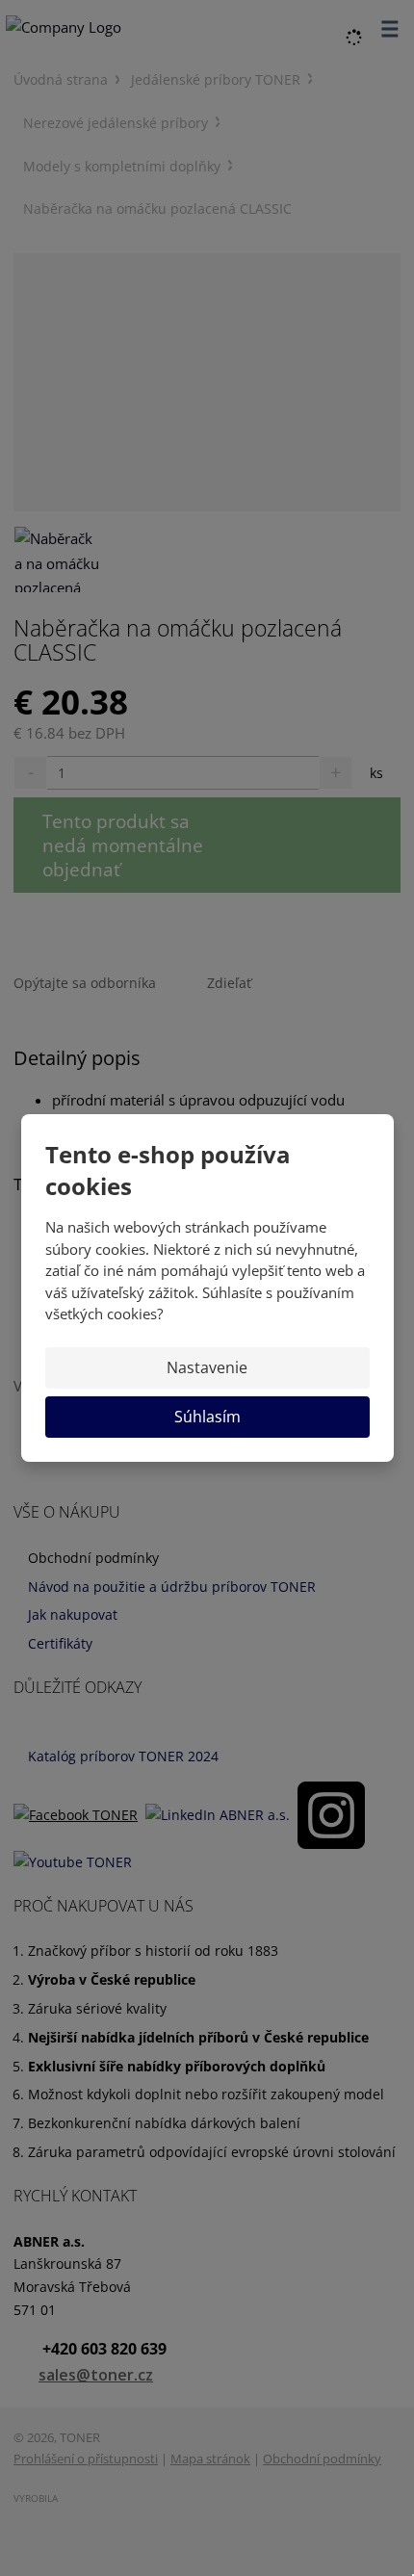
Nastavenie (207, 1367)
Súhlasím (207, 1417)
